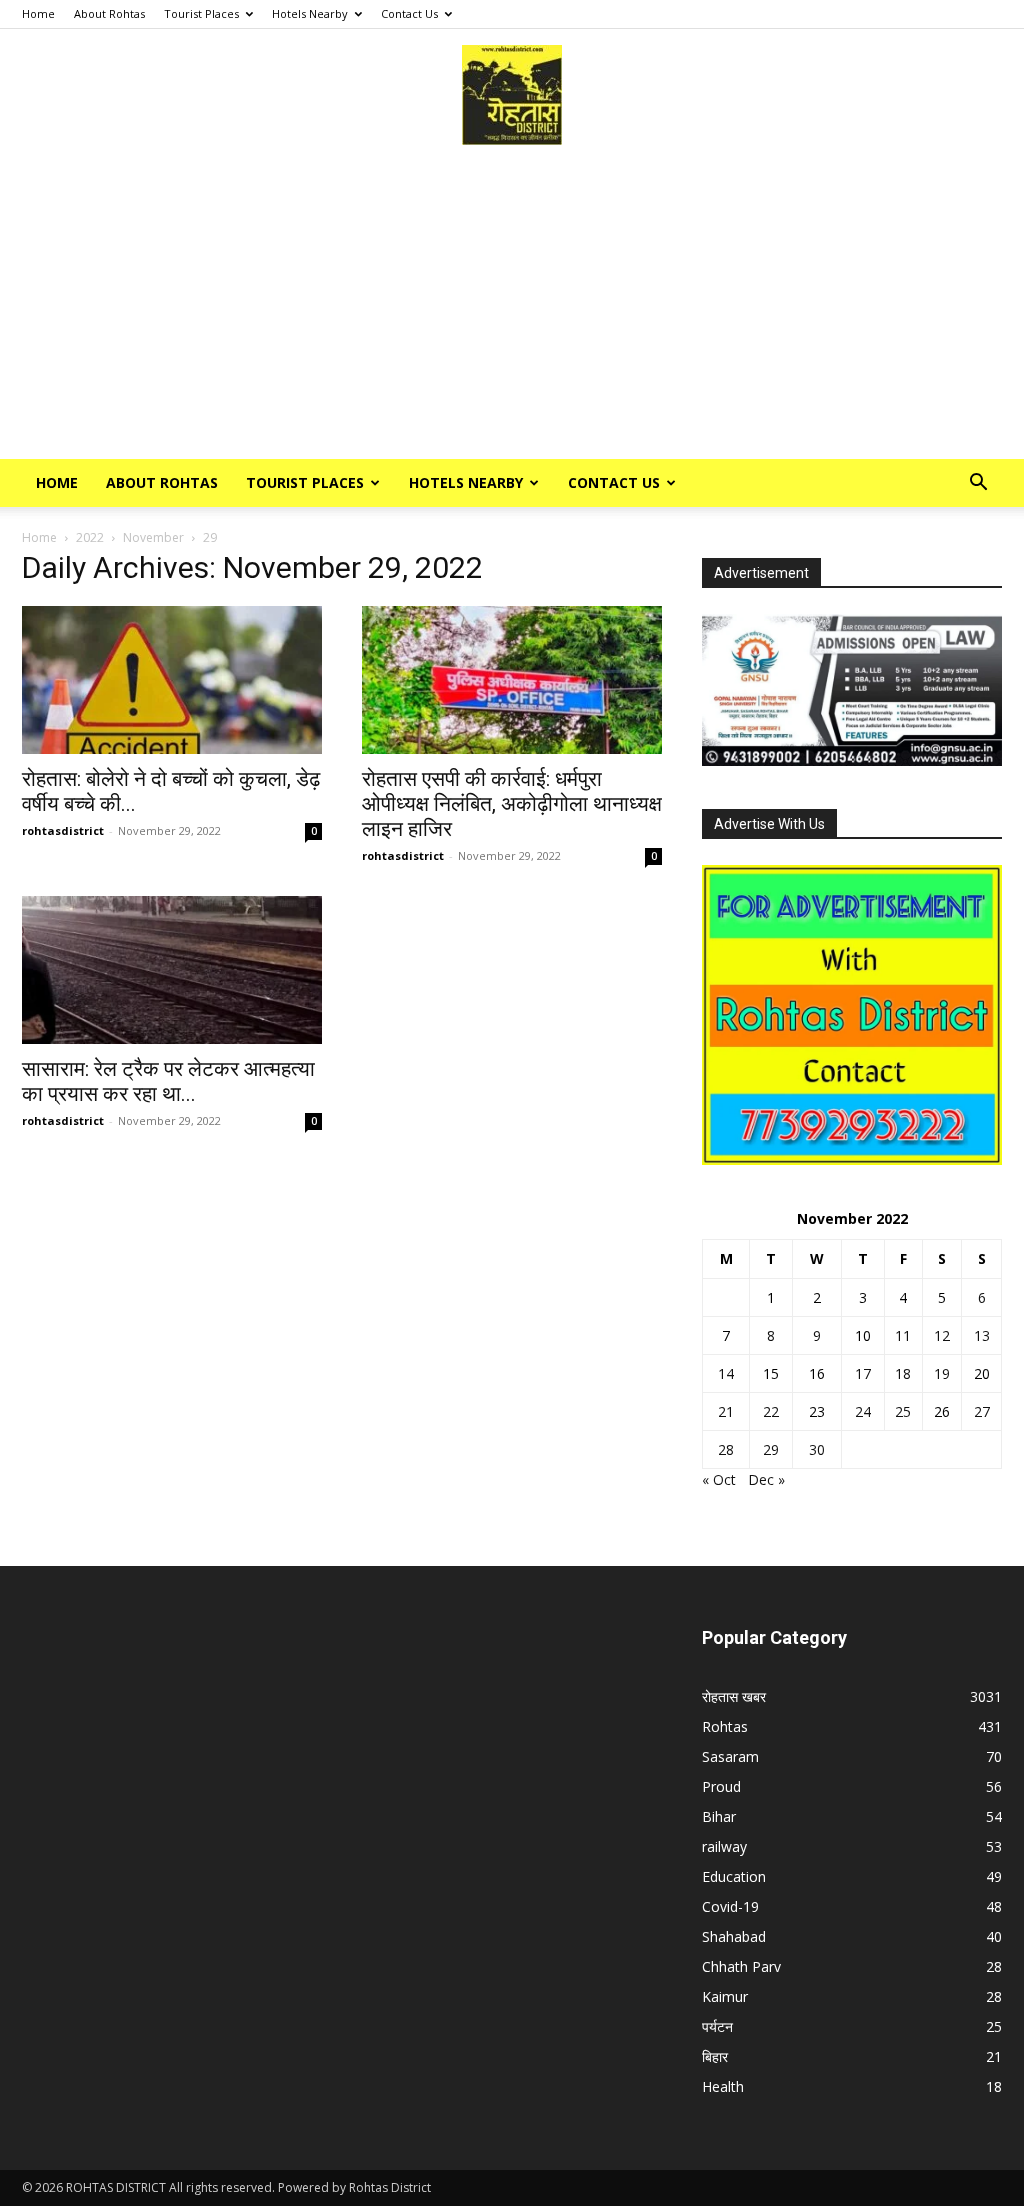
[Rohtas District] (512, 95)
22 (771, 1411)
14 (726, 1373)
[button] (978, 484)
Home (38, 13)
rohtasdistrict (63, 830)
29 (771, 1449)
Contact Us (409, 13)
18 (903, 1373)
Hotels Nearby (310, 13)
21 (726, 1411)
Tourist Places (201, 13)
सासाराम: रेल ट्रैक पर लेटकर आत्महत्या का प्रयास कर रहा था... (168, 1081)
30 (817, 1449)
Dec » (766, 1479)
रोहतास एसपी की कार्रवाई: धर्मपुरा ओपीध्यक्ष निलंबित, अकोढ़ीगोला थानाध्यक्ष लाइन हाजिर (512, 804)
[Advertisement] (512, 309)
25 (903, 1411)
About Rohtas (109, 13)
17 (863, 1373)
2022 (90, 537)
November (153, 537)
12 (942, 1335)
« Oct (719, 1479)
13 (982, 1335)
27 (982, 1411)
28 (726, 1449)
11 (903, 1335)
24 (863, 1411)
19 (942, 1373)
